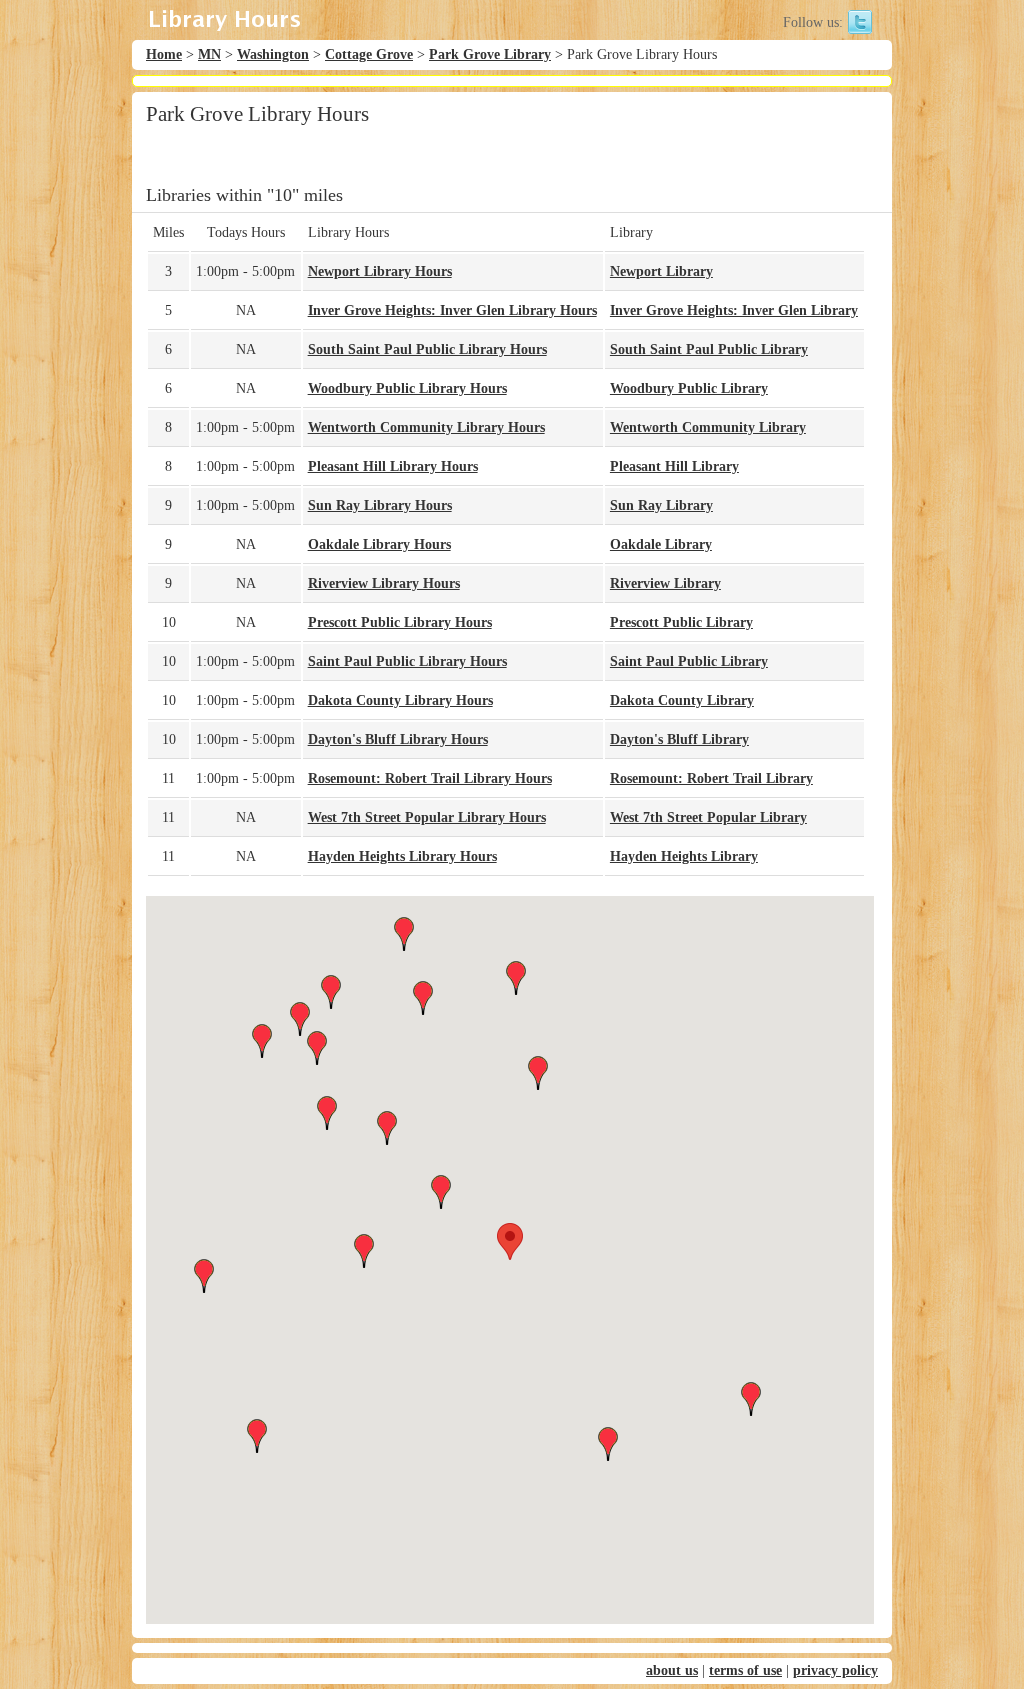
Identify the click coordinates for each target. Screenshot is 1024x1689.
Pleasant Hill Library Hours (393, 466)
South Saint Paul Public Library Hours (427, 349)
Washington (273, 54)
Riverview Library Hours (384, 583)
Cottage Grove (369, 54)
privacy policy (835, 1670)
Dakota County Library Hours (400, 700)
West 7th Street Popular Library (708, 817)
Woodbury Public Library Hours (407, 388)
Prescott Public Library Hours (400, 622)
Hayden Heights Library (684, 856)
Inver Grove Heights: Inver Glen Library (734, 310)
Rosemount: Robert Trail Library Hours (430, 778)
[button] (510, 1241)
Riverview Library (665, 583)
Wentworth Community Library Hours (426, 427)
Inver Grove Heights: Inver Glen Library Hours (452, 310)
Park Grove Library (490, 54)
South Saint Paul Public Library (709, 349)
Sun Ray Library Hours (380, 505)
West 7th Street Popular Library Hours (427, 817)
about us (672, 1670)
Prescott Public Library (681, 622)
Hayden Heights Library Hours (402, 856)
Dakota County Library (682, 700)
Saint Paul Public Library (689, 661)
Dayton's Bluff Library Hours (398, 739)
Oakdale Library (661, 544)
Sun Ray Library (661, 505)
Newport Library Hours (380, 271)
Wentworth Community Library (708, 427)
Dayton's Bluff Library (679, 739)
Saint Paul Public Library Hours (407, 661)
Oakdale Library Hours (379, 544)
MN (209, 54)
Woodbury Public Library (689, 388)
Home (164, 54)
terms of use (745, 1670)
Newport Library (661, 271)
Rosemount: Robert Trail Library (711, 778)
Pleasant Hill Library (674, 466)
